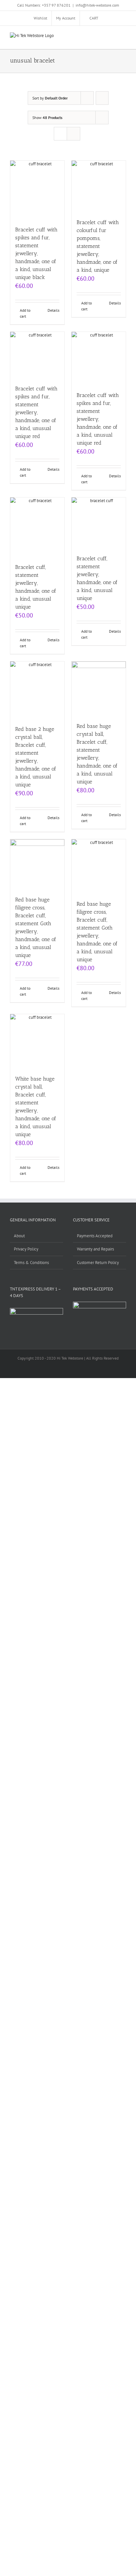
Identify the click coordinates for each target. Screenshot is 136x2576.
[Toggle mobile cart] (100, 36)
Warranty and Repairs (95, 1249)
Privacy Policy (26, 1249)
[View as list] (73, 134)
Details (53, 310)
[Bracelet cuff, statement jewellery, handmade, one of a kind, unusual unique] (37, 527)
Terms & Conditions (31, 1263)
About (19, 1236)
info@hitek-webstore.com (97, 5)
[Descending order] (102, 98)
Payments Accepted (95, 1236)
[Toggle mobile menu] (123, 36)
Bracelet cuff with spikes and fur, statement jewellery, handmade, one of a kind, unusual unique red (36, 412)
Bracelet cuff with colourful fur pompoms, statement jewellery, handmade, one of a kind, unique (98, 246)
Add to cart (25, 313)
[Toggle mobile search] (112, 36)
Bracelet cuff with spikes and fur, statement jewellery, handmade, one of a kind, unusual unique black (36, 253)
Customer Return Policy (98, 1263)
